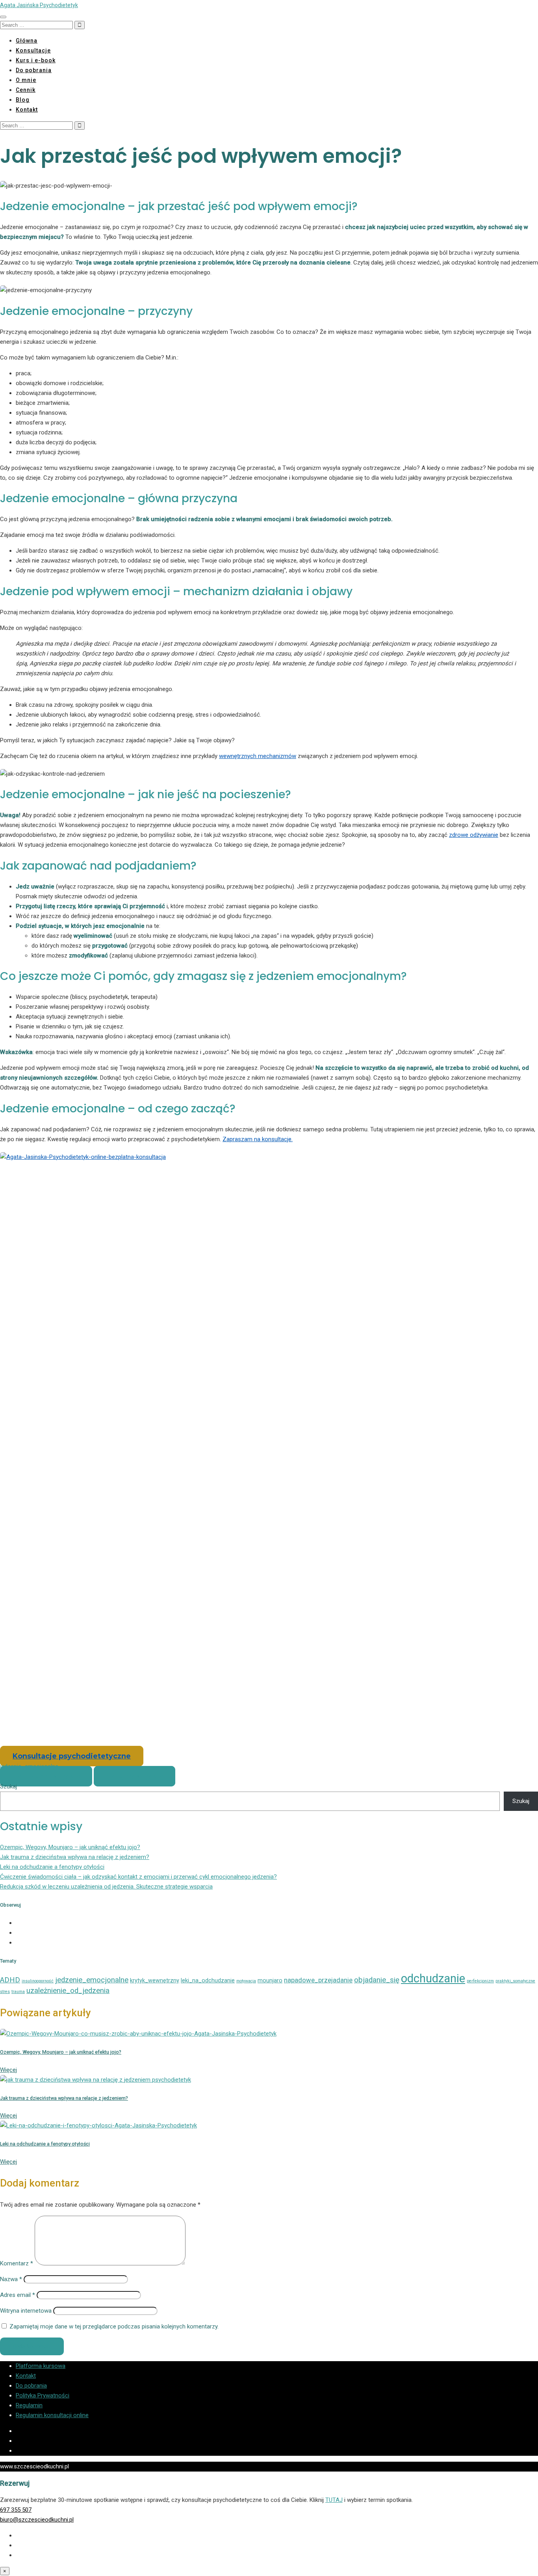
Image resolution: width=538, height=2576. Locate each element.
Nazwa (11, 2279)
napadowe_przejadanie (318, 1980)
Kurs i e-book (36, 60)
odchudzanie (433, 1978)
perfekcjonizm (480, 1981)
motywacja (246, 1981)
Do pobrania (34, 70)
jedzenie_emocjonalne (92, 1980)
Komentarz (17, 2263)
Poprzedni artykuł (46, 1776)
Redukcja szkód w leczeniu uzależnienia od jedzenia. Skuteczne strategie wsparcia (106, 1887)
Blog (23, 100)
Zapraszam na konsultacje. (258, 1139)
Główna (27, 41)
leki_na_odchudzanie (208, 1980)
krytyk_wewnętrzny (155, 1980)
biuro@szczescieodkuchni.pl (37, 2520)
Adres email (18, 2295)
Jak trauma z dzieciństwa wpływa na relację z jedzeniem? (75, 1857)
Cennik (26, 90)
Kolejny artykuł (134, 1776)
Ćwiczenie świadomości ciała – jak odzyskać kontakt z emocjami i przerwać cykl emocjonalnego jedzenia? (138, 1877)
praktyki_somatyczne (515, 1981)
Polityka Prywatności (43, 2395)
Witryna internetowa (26, 2311)
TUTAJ (334, 2500)
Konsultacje (33, 50)
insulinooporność (38, 1981)
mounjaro (270, 1980)
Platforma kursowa (41, 2366)
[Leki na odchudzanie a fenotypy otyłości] (98, 2125)
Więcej (8, 2070)
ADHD (10, 1980)
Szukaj (8, 1786)
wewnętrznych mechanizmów (258, 756)
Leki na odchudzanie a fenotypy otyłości (52, 1867)
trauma (18, 1992)
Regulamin (29, 2405)
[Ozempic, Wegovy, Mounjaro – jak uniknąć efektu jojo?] (138, 2034)
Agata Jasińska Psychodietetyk (39, 5)
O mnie (26, 80)
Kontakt (27, 110)
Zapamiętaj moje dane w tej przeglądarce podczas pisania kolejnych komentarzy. (114, 2326)
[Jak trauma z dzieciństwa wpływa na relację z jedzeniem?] (96, 2080)
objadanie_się (377, 1980)
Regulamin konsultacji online (52, 2415)
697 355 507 (16, 2510)
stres (5, 1992)
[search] (36, 25)
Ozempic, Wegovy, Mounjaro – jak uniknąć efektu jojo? (70, 1847)
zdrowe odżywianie (474, 835)
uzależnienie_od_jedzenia (68, 1991)
